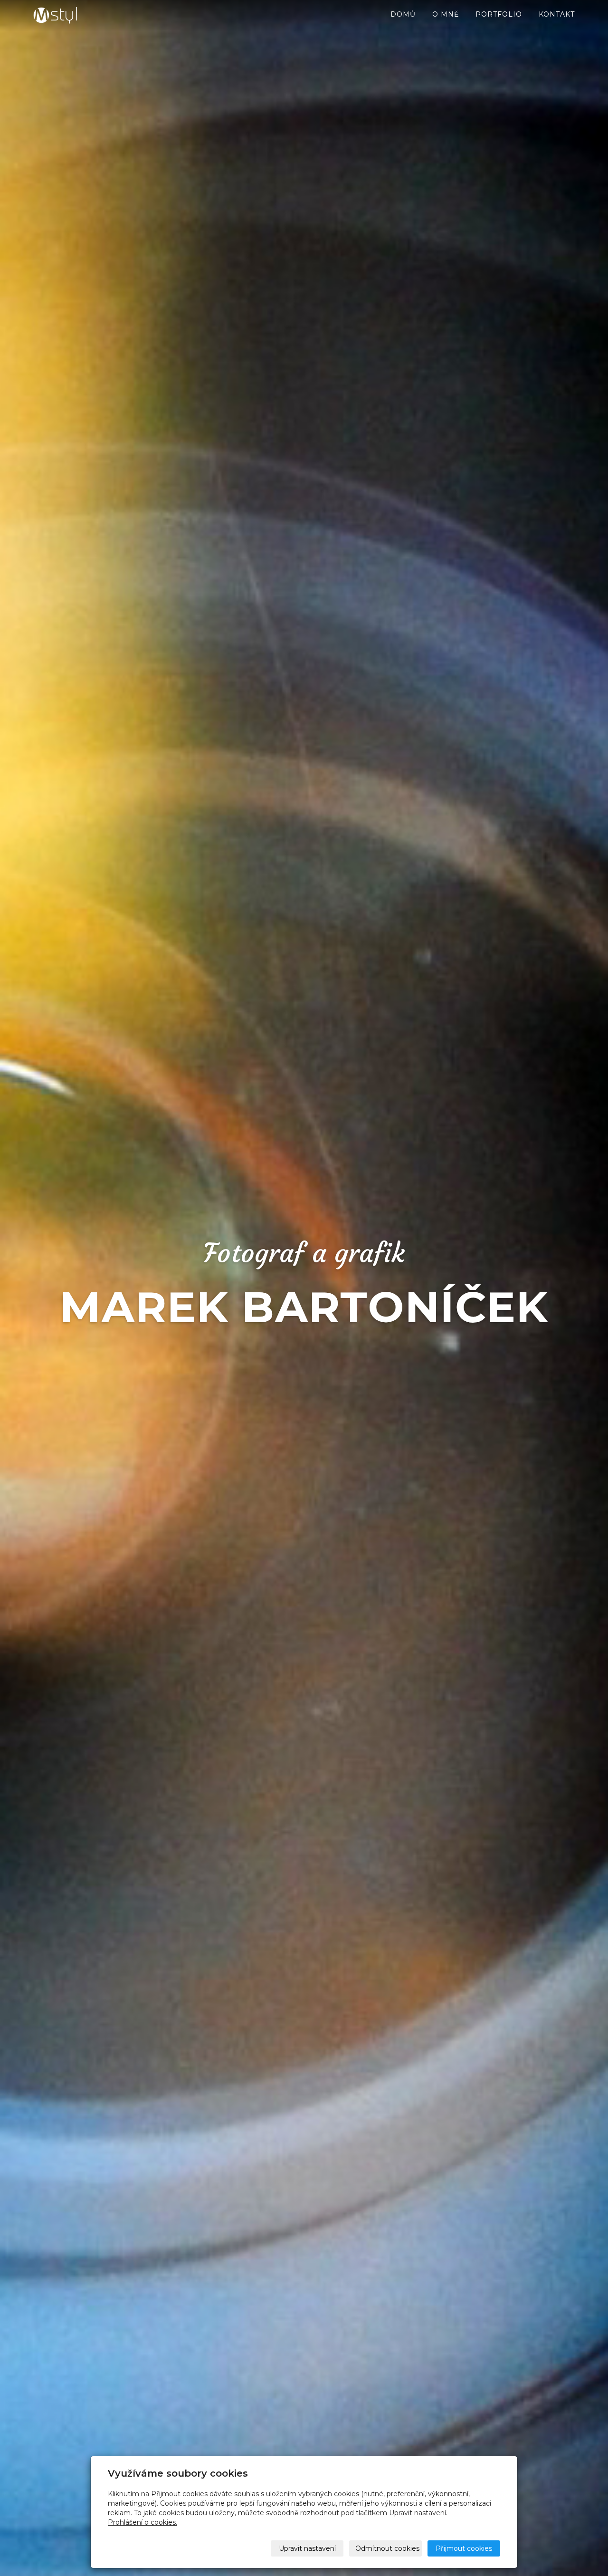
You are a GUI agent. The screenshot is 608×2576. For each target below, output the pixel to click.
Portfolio (499, 14)
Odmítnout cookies (387, 2548)
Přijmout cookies (464, 2548)
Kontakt (557, 14)
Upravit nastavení (307, 2548)
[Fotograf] (81, 15)
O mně (446, 14)
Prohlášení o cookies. (142, 2522)
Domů (403, 14)
